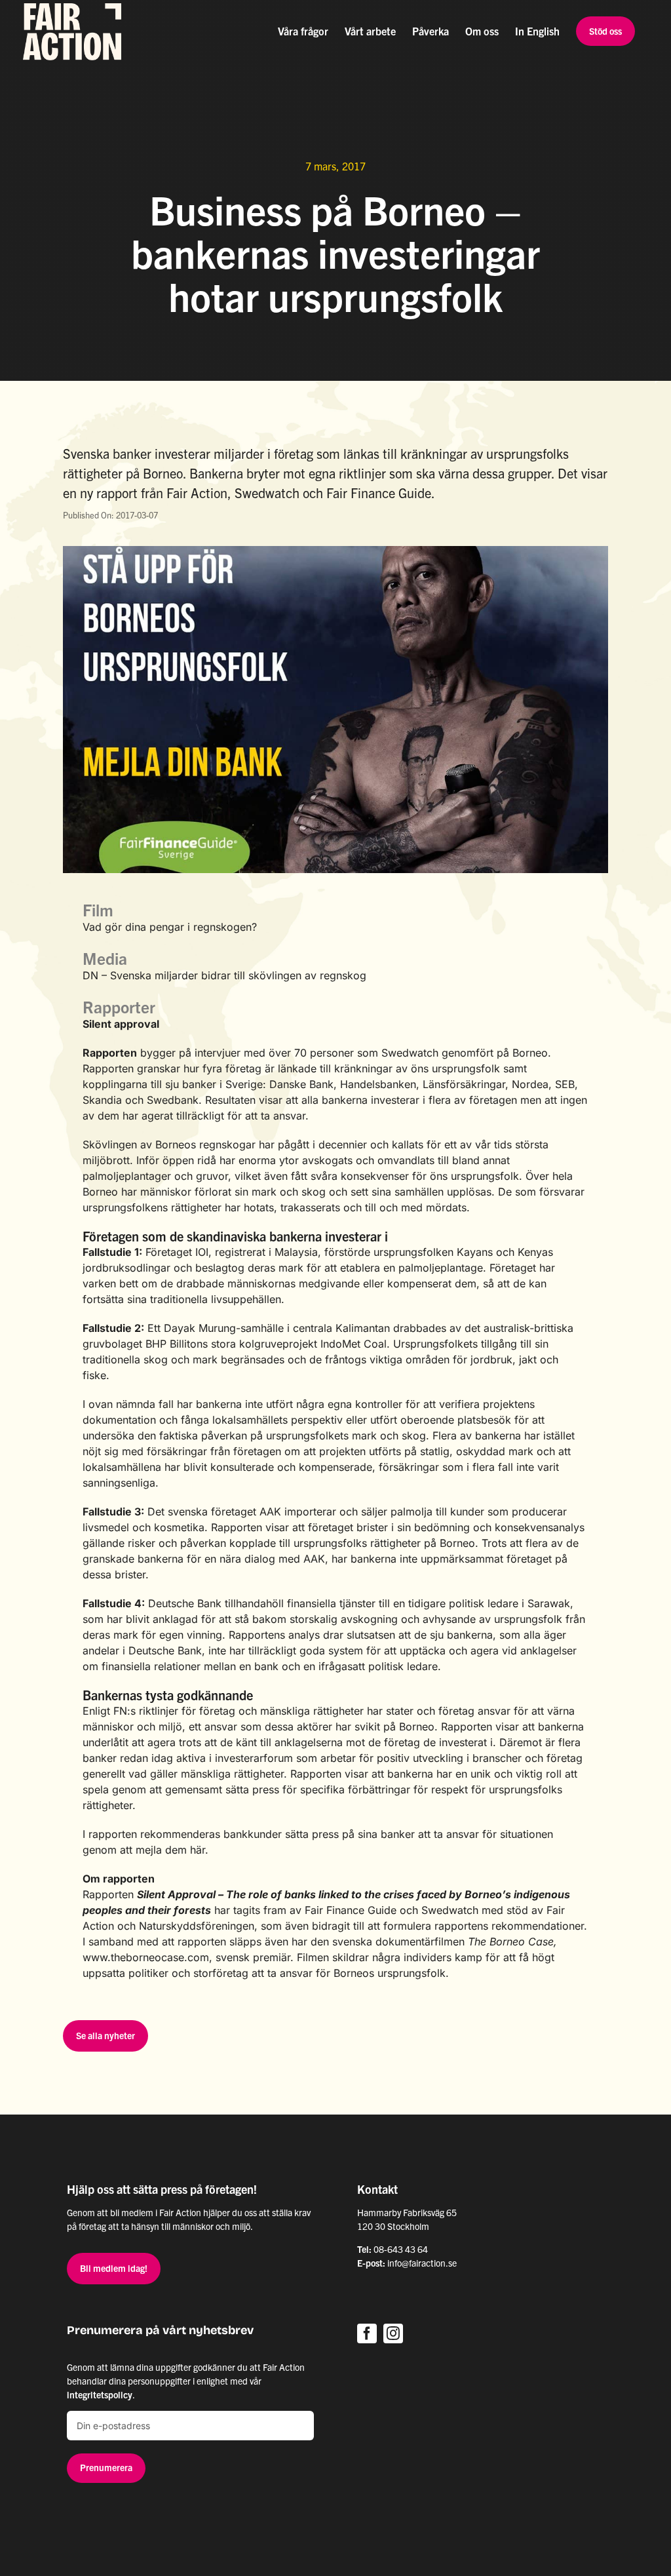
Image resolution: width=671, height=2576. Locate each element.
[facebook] (367, 2333)
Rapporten (110, 1053)
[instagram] (393, 2333)
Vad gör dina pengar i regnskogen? (170, 927)
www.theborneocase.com (146, 1957)
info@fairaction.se (422, 2263)
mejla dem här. (172, 1850)
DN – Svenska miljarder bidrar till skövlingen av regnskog (224, 975)
